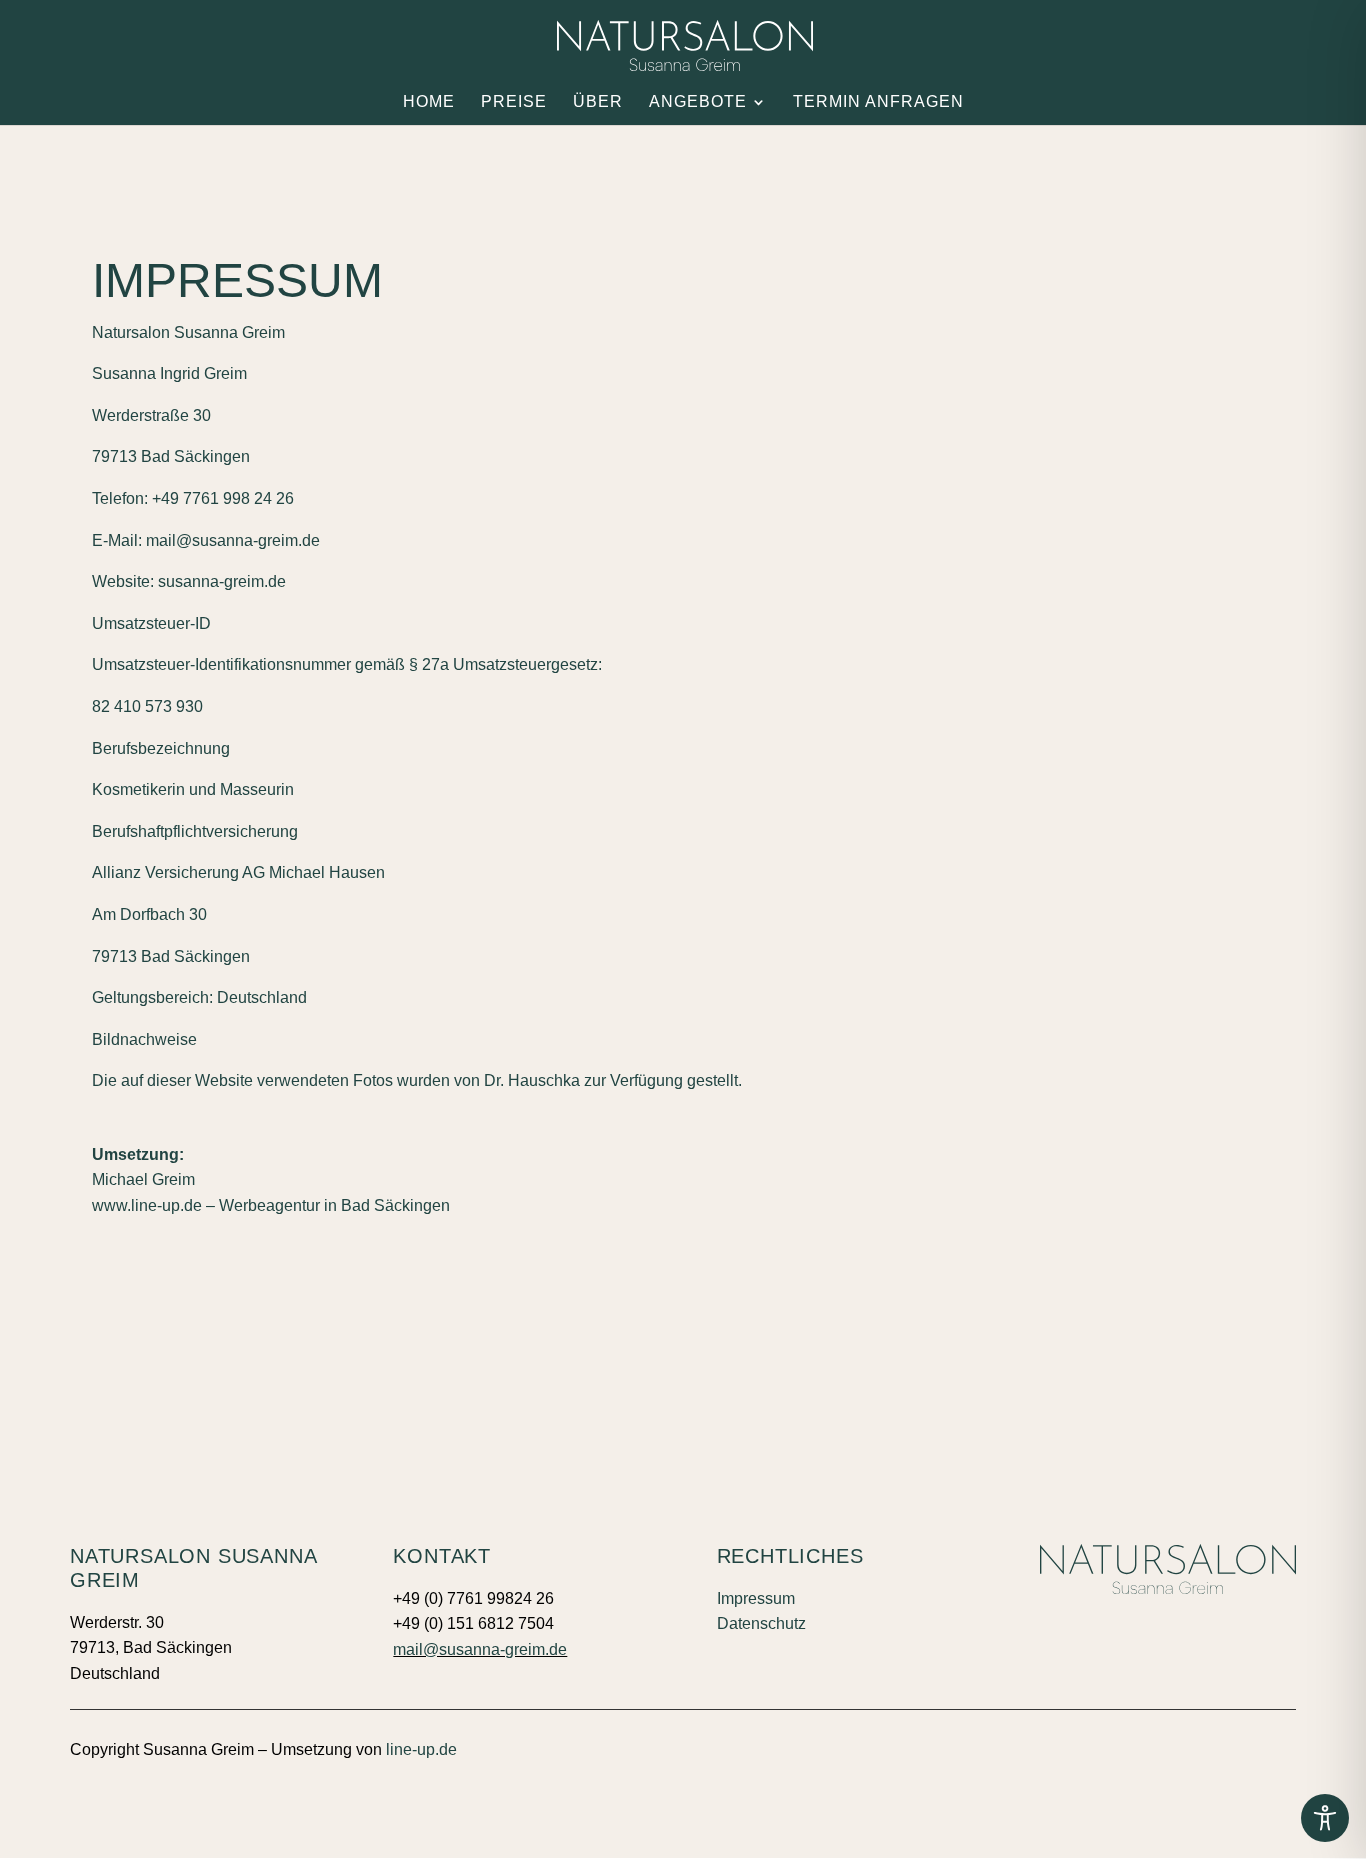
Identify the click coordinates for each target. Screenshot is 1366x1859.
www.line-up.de (147, 1205)
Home (429, 102)
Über (598, 102)
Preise (514, 102)
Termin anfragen (878, 102)
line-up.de (421, 1749)
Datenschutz (761, 1623)
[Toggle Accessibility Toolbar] (1325, 1818)
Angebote (698, 102)
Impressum (756, 1598)
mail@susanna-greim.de (480, 1649)
